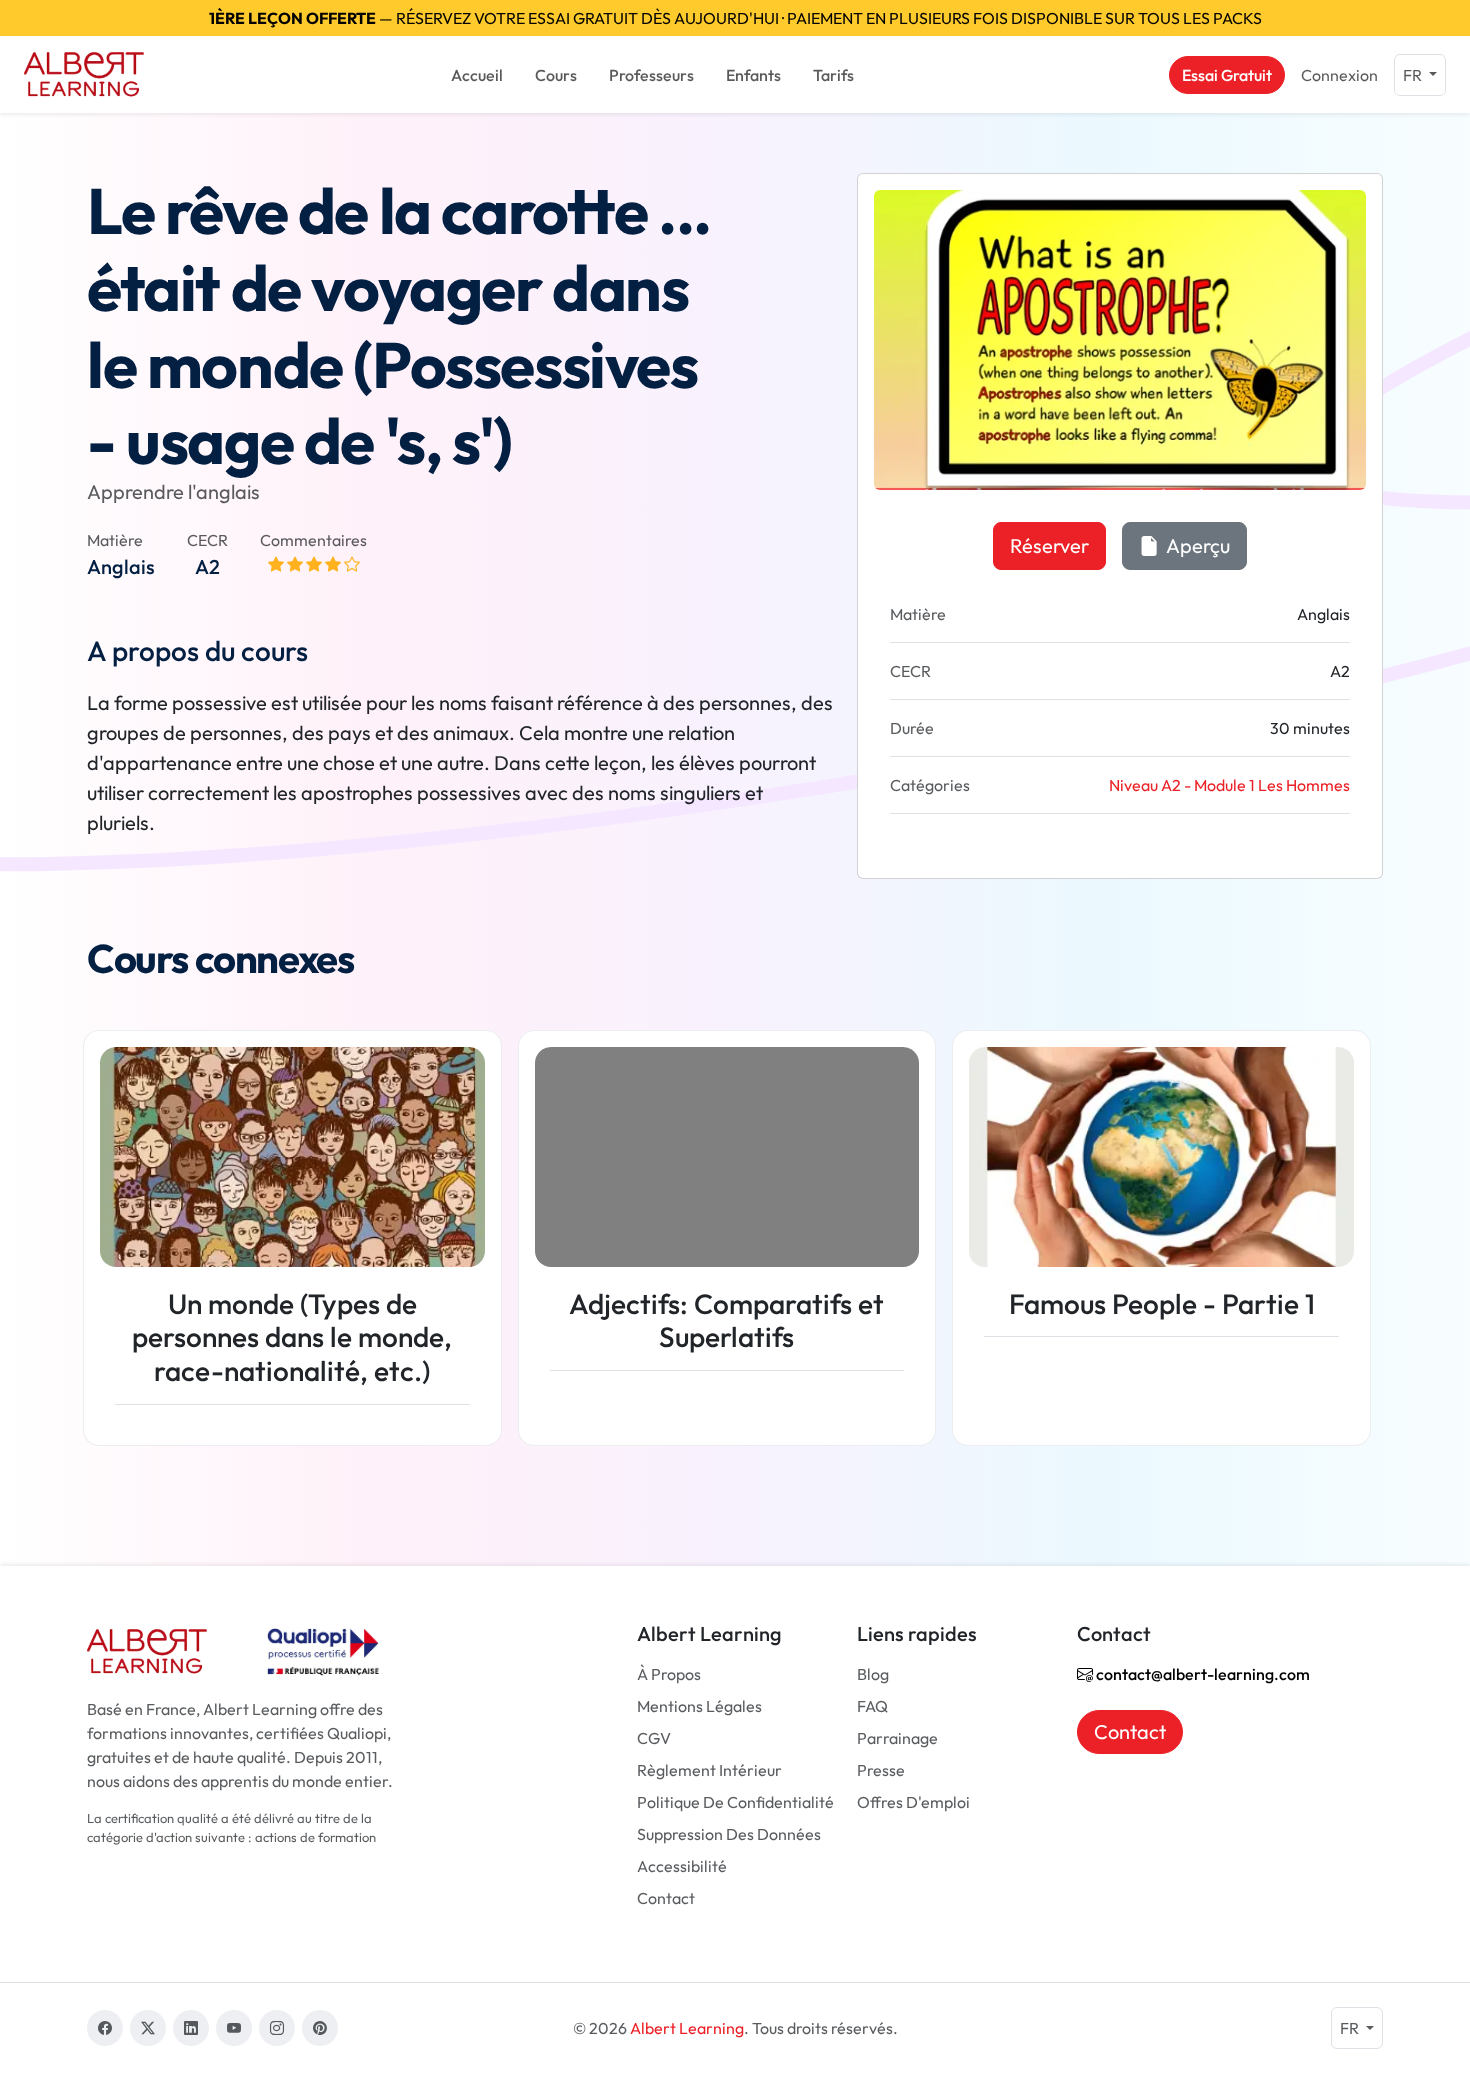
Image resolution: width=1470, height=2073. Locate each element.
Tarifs (833, 75)
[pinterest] (320, 2028)
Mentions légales (699, 1706)
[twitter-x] (148, 2028)
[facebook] (105, 2028)
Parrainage (897, 1738)
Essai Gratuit (1227, 75)
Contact (666, 1898)
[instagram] (277, 2028)
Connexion (1339, 75)
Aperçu (1196, 545)
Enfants (753, 75)
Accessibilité (682, 1866)
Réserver (1049, 545)
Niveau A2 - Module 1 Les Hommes (1229, 785)
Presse (881, 1770)
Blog (873, 1674)
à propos (669, 1674)
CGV (654, 1738)
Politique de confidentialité (735, 1802)
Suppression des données (729, 1834)
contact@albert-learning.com (1201, 1674)
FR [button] (1414, 75)
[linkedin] (191, 2028)
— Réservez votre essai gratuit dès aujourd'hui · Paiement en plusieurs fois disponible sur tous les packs (735, 18)
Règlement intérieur (709, 1770)
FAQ (872, 1706)
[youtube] (234, 2028)
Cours (556, 75)
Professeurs (651, 75)
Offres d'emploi (913, 1802)
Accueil (477, 75)
